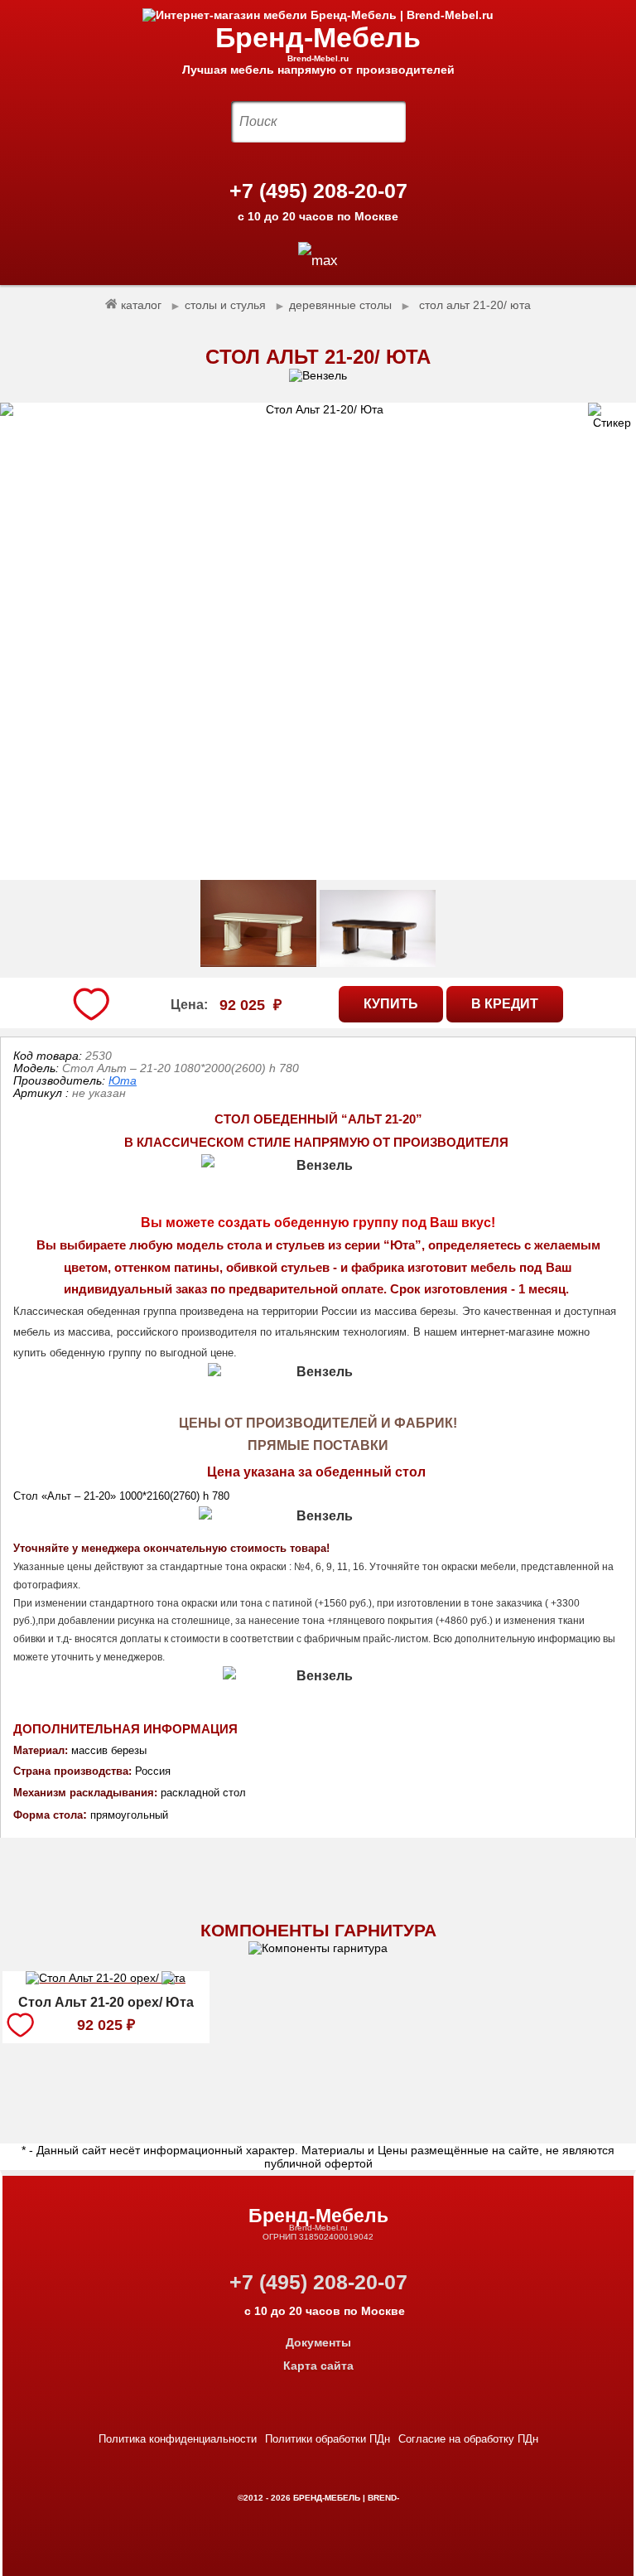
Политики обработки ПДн (328, 2439)
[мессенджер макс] (318, 261)
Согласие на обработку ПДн (468, 2439)
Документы (318, 2342)
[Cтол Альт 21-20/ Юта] (318, 641)
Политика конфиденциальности (178, 2439)
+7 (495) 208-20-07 (318, 191)
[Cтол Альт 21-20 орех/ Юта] (106, 1980)
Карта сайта (318, 2366)
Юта (123, 1080)
